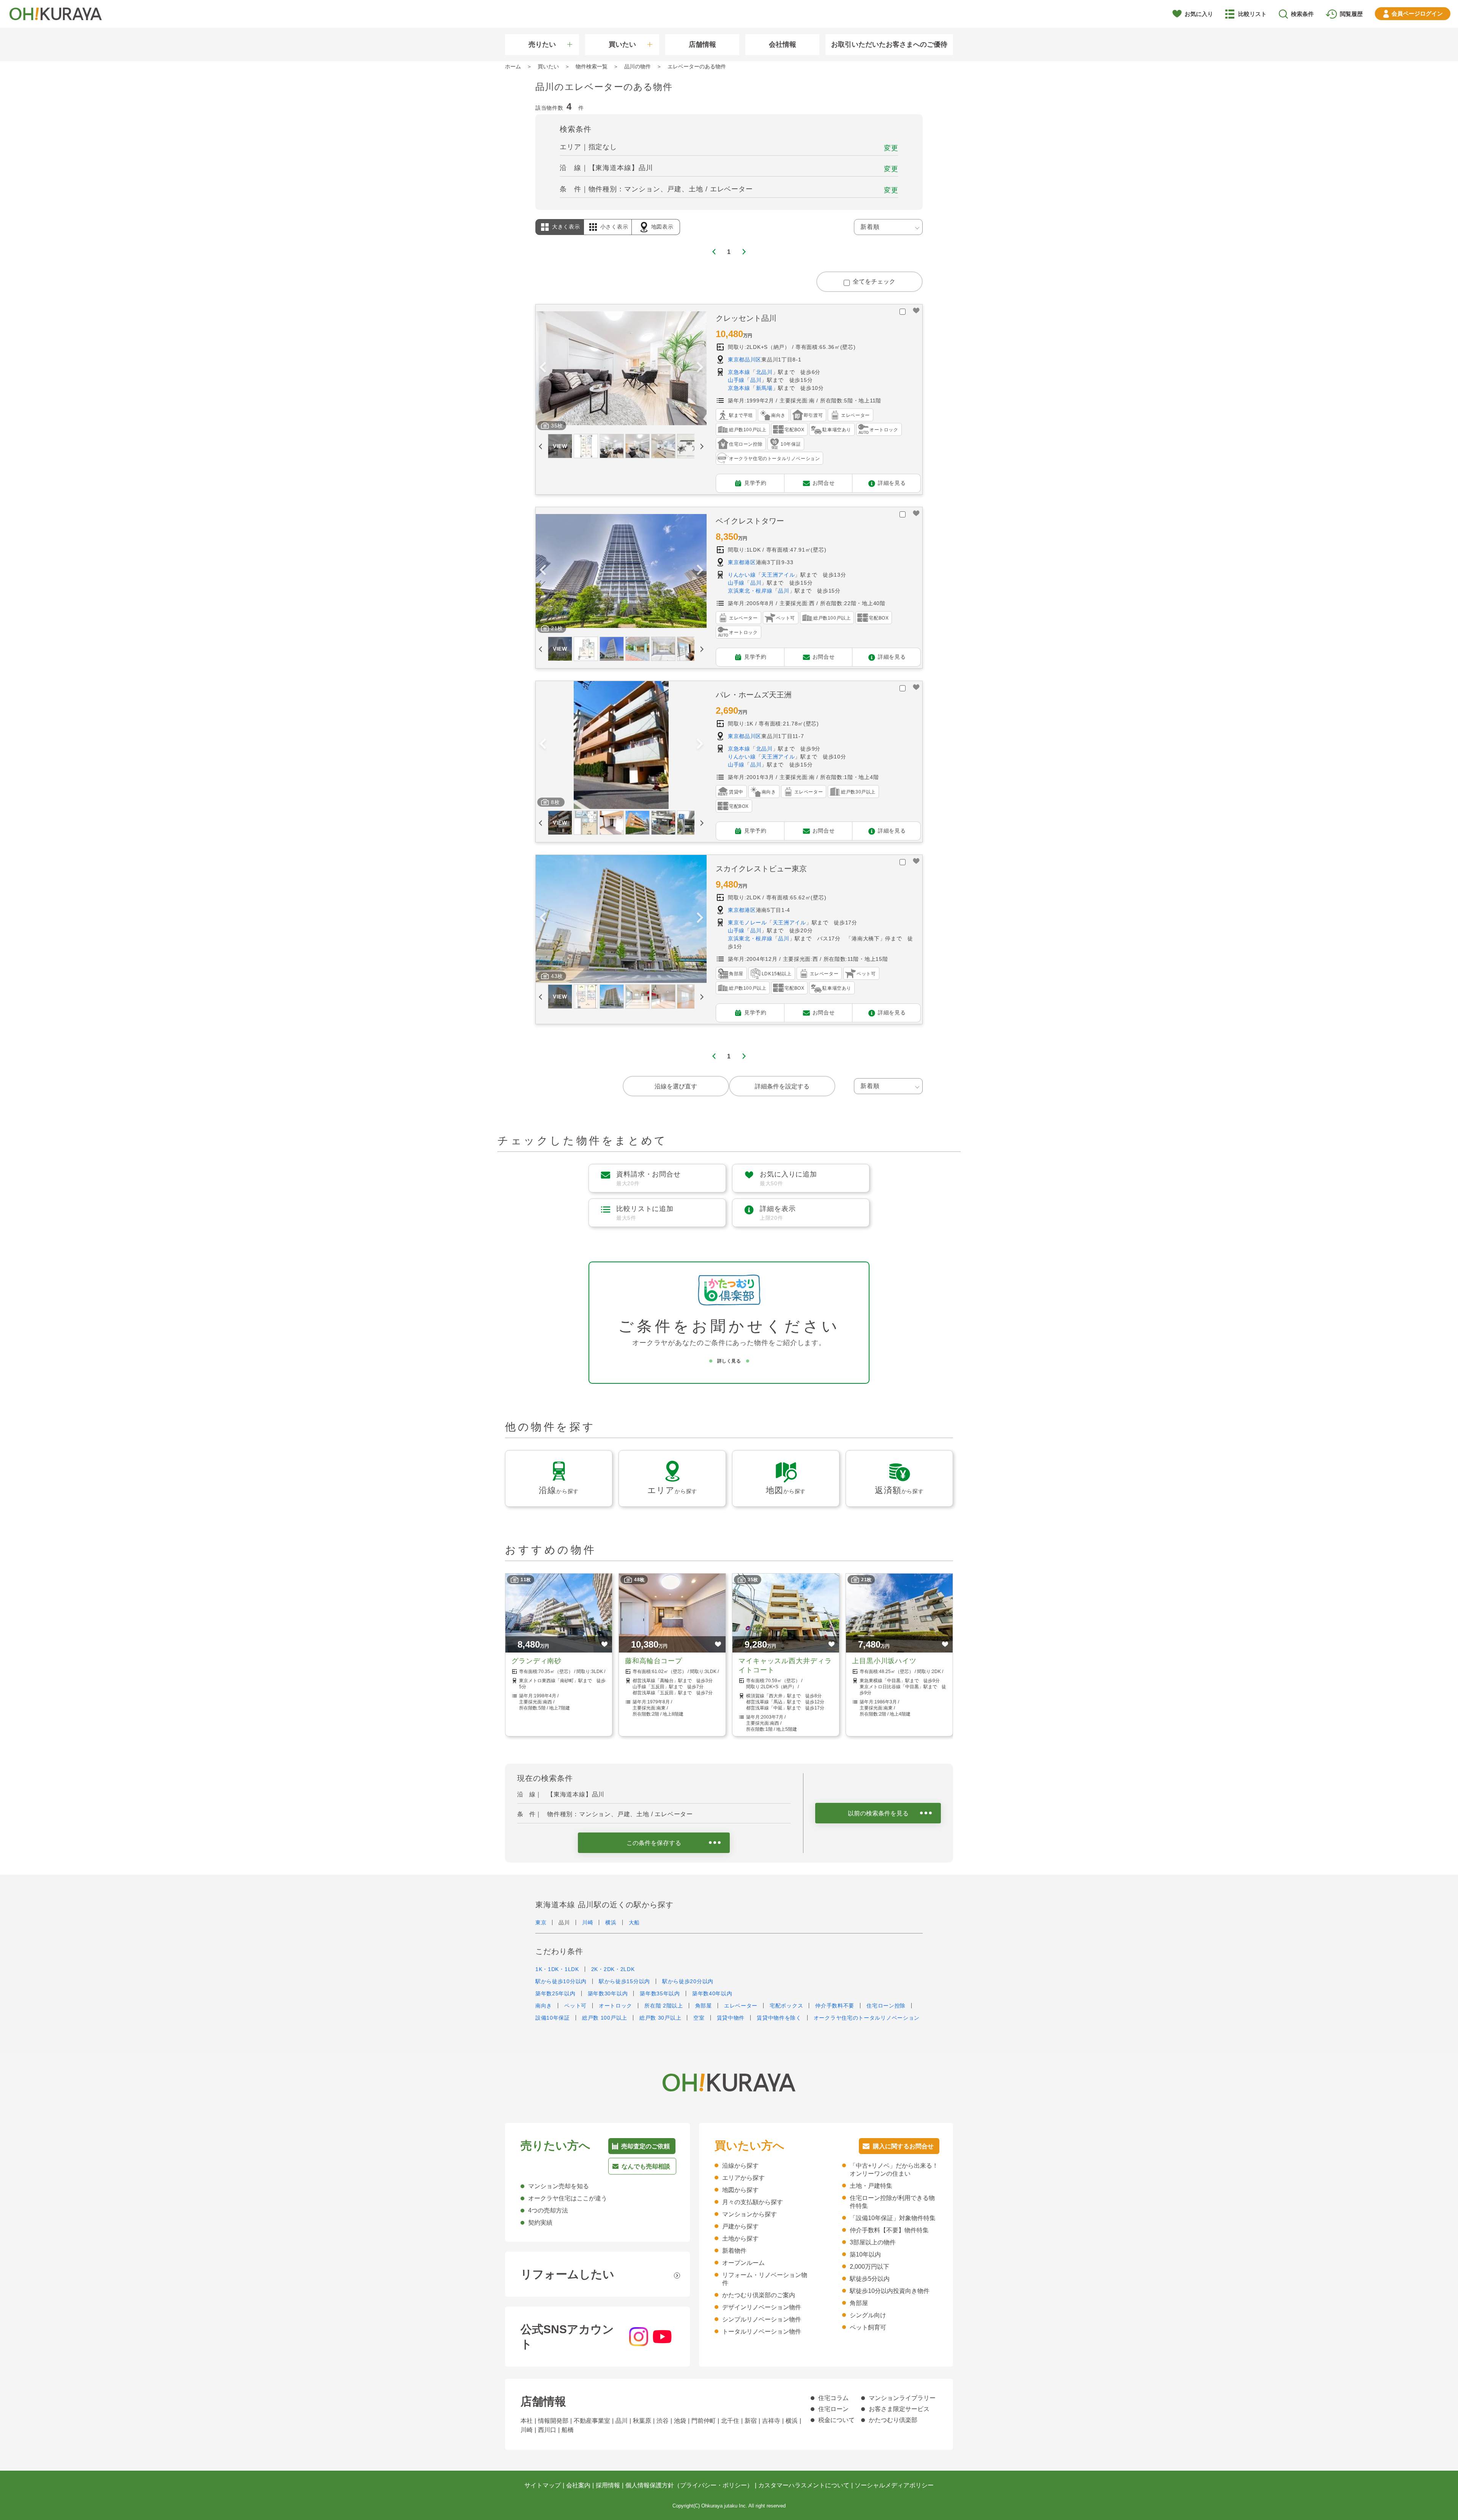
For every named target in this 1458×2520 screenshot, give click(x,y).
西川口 (547, 2430)
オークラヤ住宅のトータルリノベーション (867, 2018)
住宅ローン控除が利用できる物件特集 (892, 2202)
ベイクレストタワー (750, 521)
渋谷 (663, 2421)
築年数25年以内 (555, 1993)
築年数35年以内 (660, 1993)
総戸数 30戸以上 (660, 2018)
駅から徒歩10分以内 (561, 1981)
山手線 (736, 380)
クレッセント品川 (746, 318)
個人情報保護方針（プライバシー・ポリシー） (689, 2485)
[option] (621, 369)
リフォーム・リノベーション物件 (765, 2279)
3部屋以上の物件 (873, 2242)
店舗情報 (702, 44)
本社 (527, 2421)
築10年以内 (865, 2254)
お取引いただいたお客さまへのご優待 (889, 44)
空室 (699, 2018)
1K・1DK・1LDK (557, 1969)
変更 (891, 148)
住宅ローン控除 (886, 2006)
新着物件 (734, 2251)
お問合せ (824, 483)
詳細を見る (892, 483)
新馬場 (764, 388)
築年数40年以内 (712, 1993)
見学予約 (755, 483)
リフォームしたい (567, 2274)
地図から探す (740, 2190)
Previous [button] (543, 368)
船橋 (568, 2430)
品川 (756, 380)
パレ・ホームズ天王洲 (754, 695)
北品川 (764, 372)
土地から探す (740, 2239)
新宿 (751, 2421)
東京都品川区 (745, 360)
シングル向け (868, 2315)
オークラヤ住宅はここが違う (568, 2198)
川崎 (588, 1922)
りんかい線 (742, 575)
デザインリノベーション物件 (762, 2307)
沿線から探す (740, 2166)
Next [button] (700, 368)
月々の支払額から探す (753, 2202)
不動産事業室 (592, 2421)
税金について (836, 2420)
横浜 (611, 1922)
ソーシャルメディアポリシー (894, 2485)
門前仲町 (704, 2421)
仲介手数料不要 (835, 2006)
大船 (634, 1922)
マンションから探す (750, 2214)
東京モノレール (747, 923)
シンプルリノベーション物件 (762, 2319)
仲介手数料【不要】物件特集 (889, 2230)
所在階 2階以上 (664, 2006)
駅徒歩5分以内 (870, 2279)
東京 (541, 1922)
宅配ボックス (786, 2006)
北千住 (730, 2421)
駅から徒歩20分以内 (688, 1981)
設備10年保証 (553, 2018)
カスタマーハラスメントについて (804, 2485)
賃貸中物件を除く (779, 2018)
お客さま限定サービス (899, 2409)
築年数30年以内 (608, 1993)
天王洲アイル (778, 575)
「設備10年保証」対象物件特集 (893, 2218)
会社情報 (783, 44)
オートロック (615, 2006)
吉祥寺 (771, 2421)
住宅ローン (833, 2409)
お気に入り (1199, 14)
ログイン (1417, 13)
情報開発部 (553, 2421)
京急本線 (739, 372)
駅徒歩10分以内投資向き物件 (890, 2291)
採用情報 (608, 2485)
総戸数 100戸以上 (605, 2018)
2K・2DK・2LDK (613, 1969)
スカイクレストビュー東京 (761, 869)
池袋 (680, 2421)
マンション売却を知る (559, 2186)
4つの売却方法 (548, 2210)
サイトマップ (543, 2485)
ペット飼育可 (868, 2327)
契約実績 (540, 2223)
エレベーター (741, 2006)
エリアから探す (743, 2178)
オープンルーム (743, 2263)
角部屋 (704, 2006)
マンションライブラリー (902, 2398)
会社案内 (578, 2485)
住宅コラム (833, 2398)
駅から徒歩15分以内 (624, 1981)
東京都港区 (742, 562)
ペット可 (575, 2006)
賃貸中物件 (731, 2018)
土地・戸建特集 (871, 2186)
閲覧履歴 (1351, 14)
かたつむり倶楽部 (893, 2420)
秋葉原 (642, 2421)
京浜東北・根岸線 (750, 591)
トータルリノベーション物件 (762, 2332)
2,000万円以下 (869, 2267)
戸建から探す (740, 2226)
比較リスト (1252, 14)
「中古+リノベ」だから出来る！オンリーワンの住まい (894, 2170)
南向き (544, 2006)
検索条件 (1302, 14)
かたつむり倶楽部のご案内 (759, 2295)
